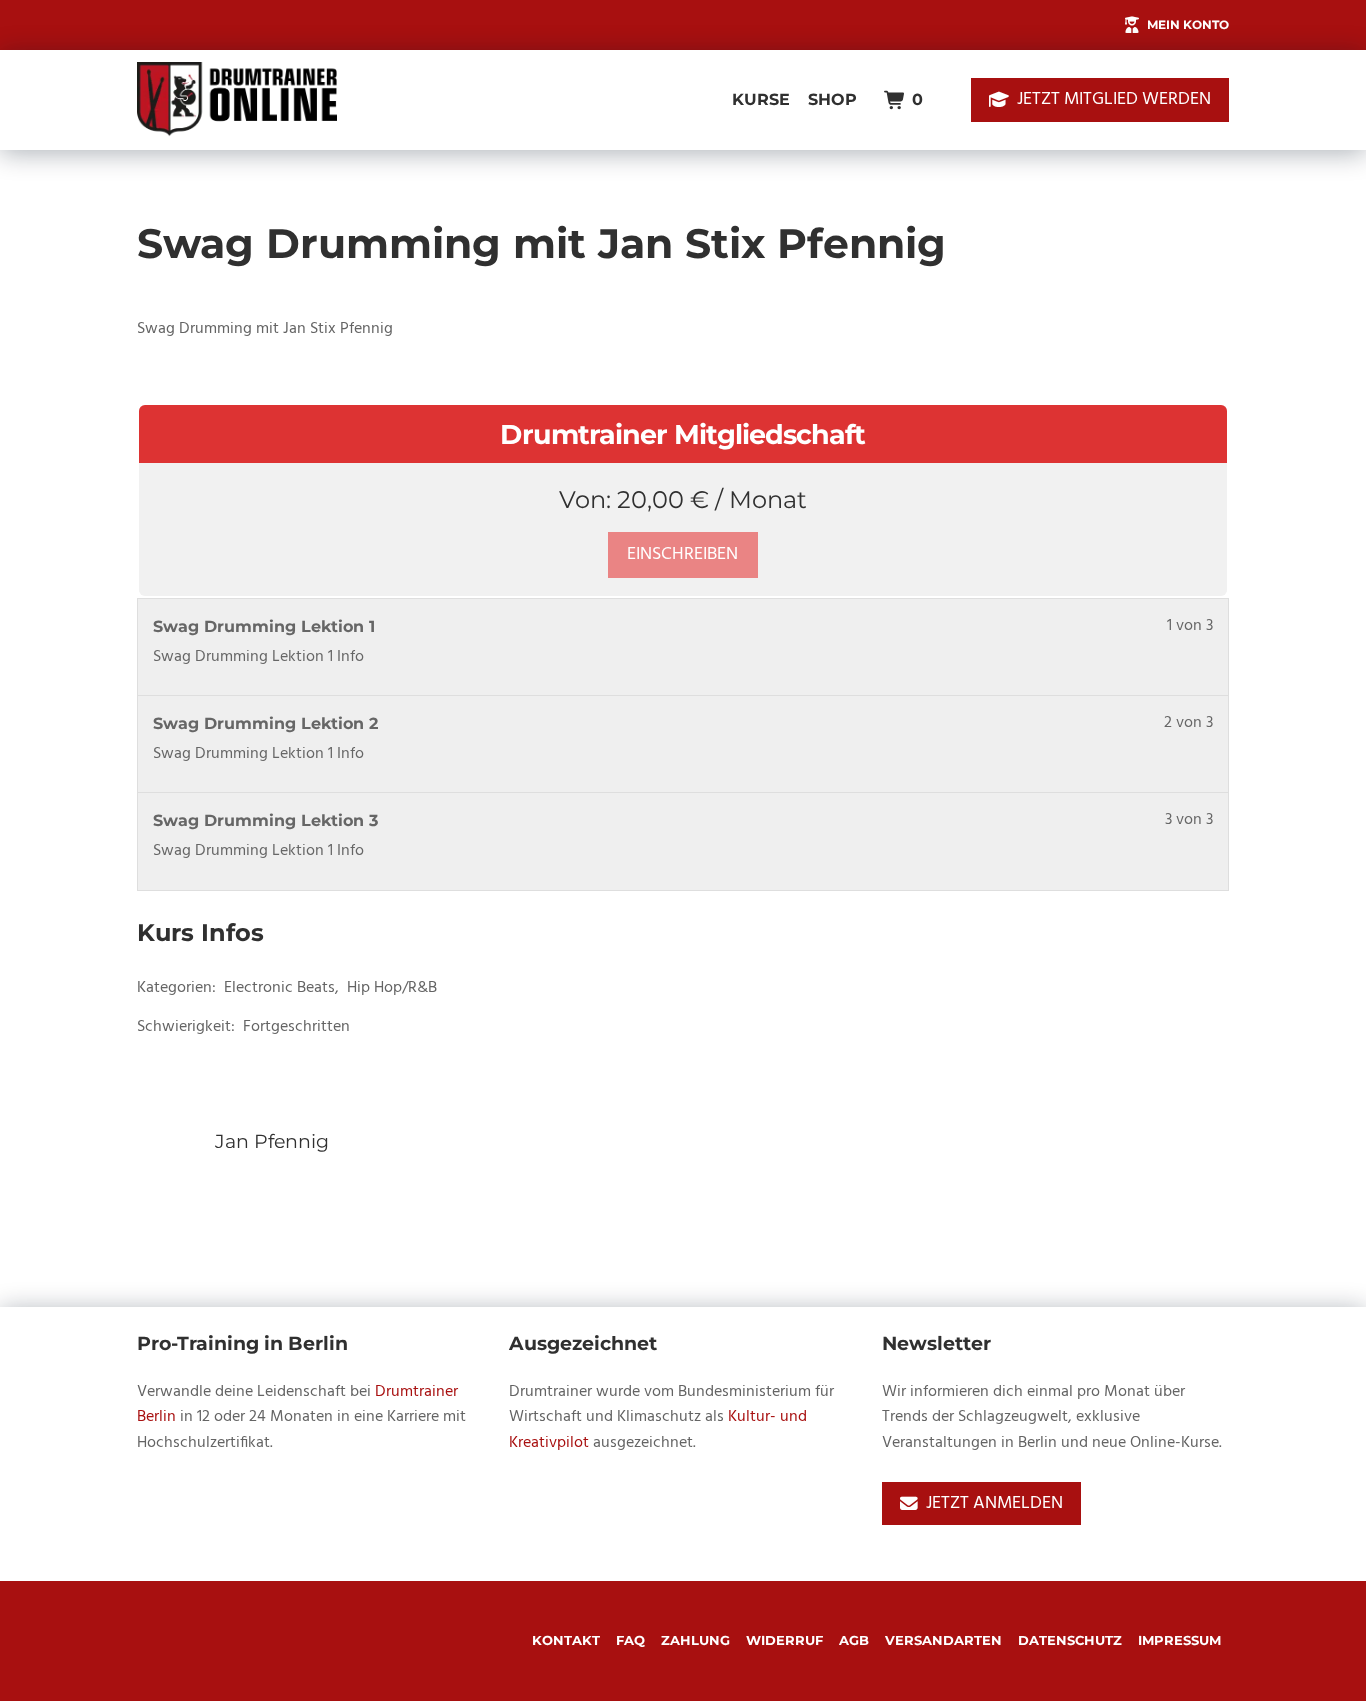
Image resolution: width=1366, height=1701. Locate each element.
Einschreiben (682, 554)
